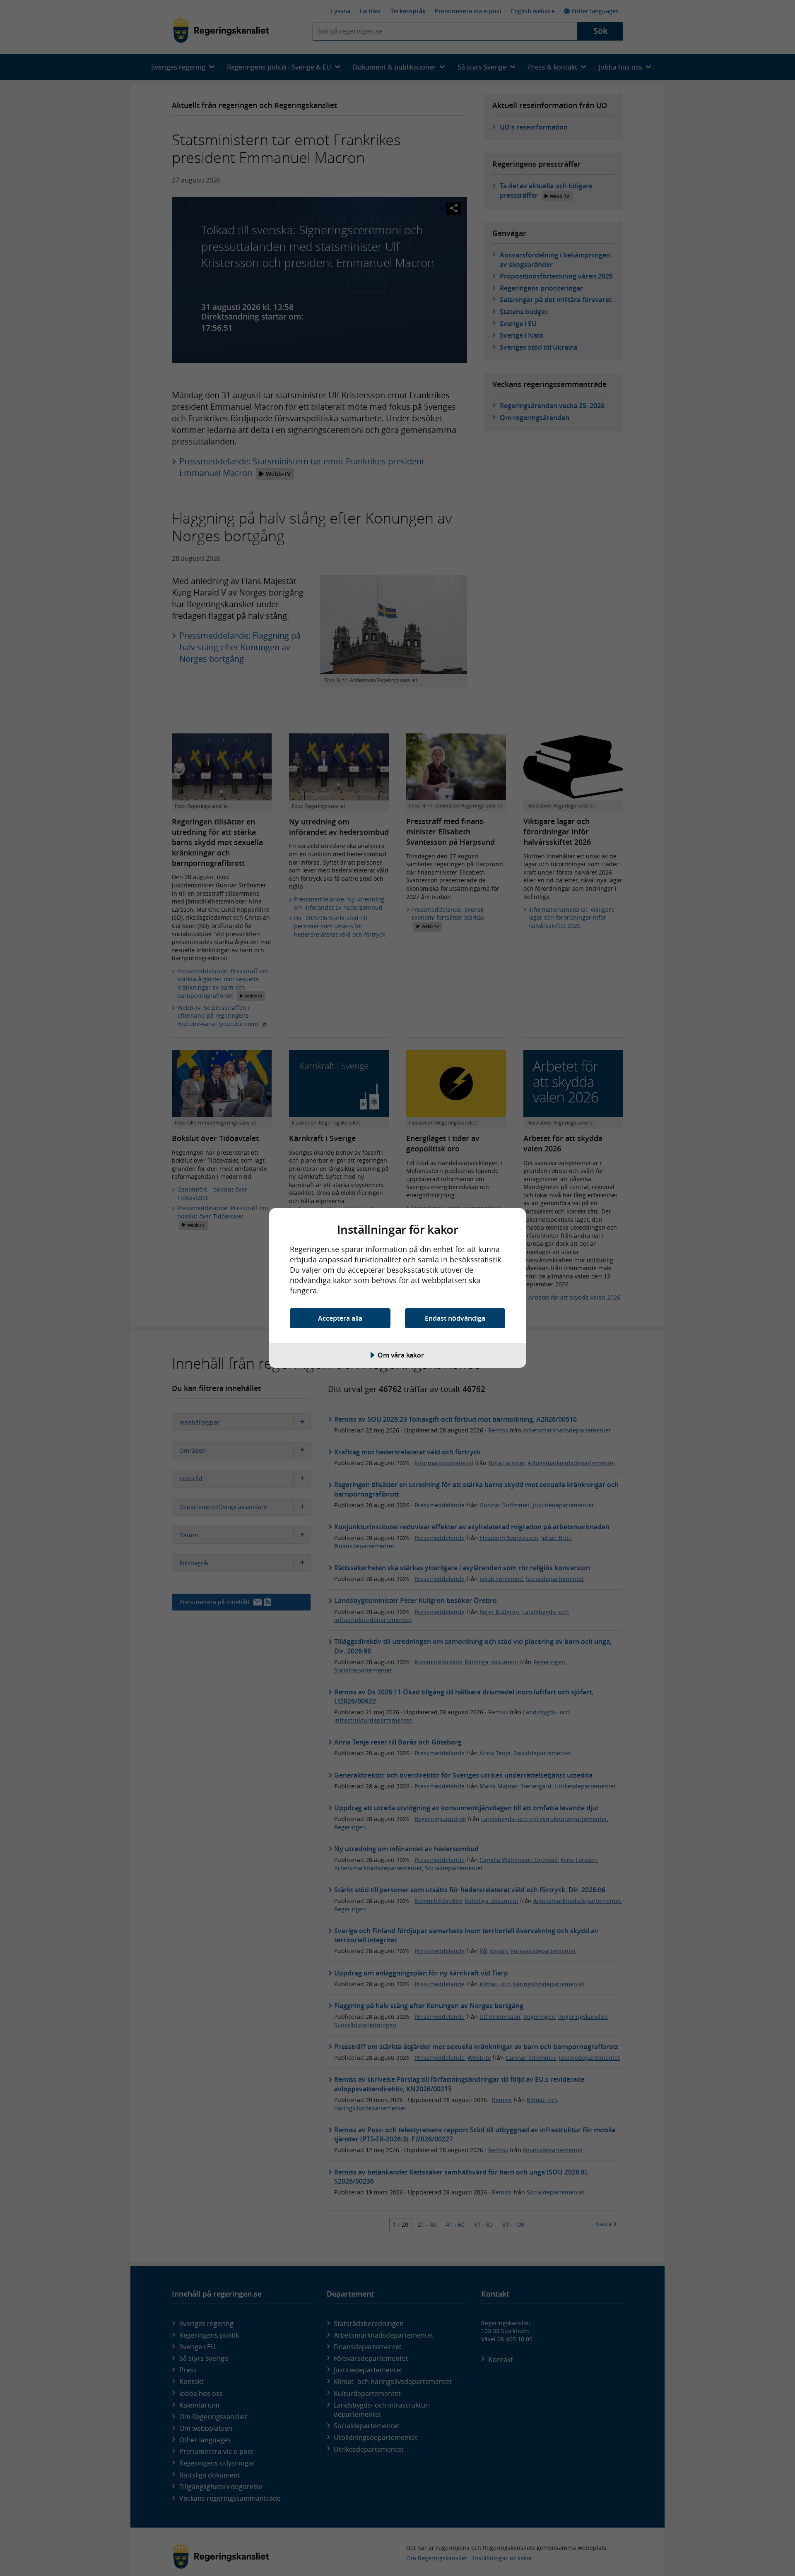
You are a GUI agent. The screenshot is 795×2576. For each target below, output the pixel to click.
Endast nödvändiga (455, 1318)
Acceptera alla (340, 1318)
